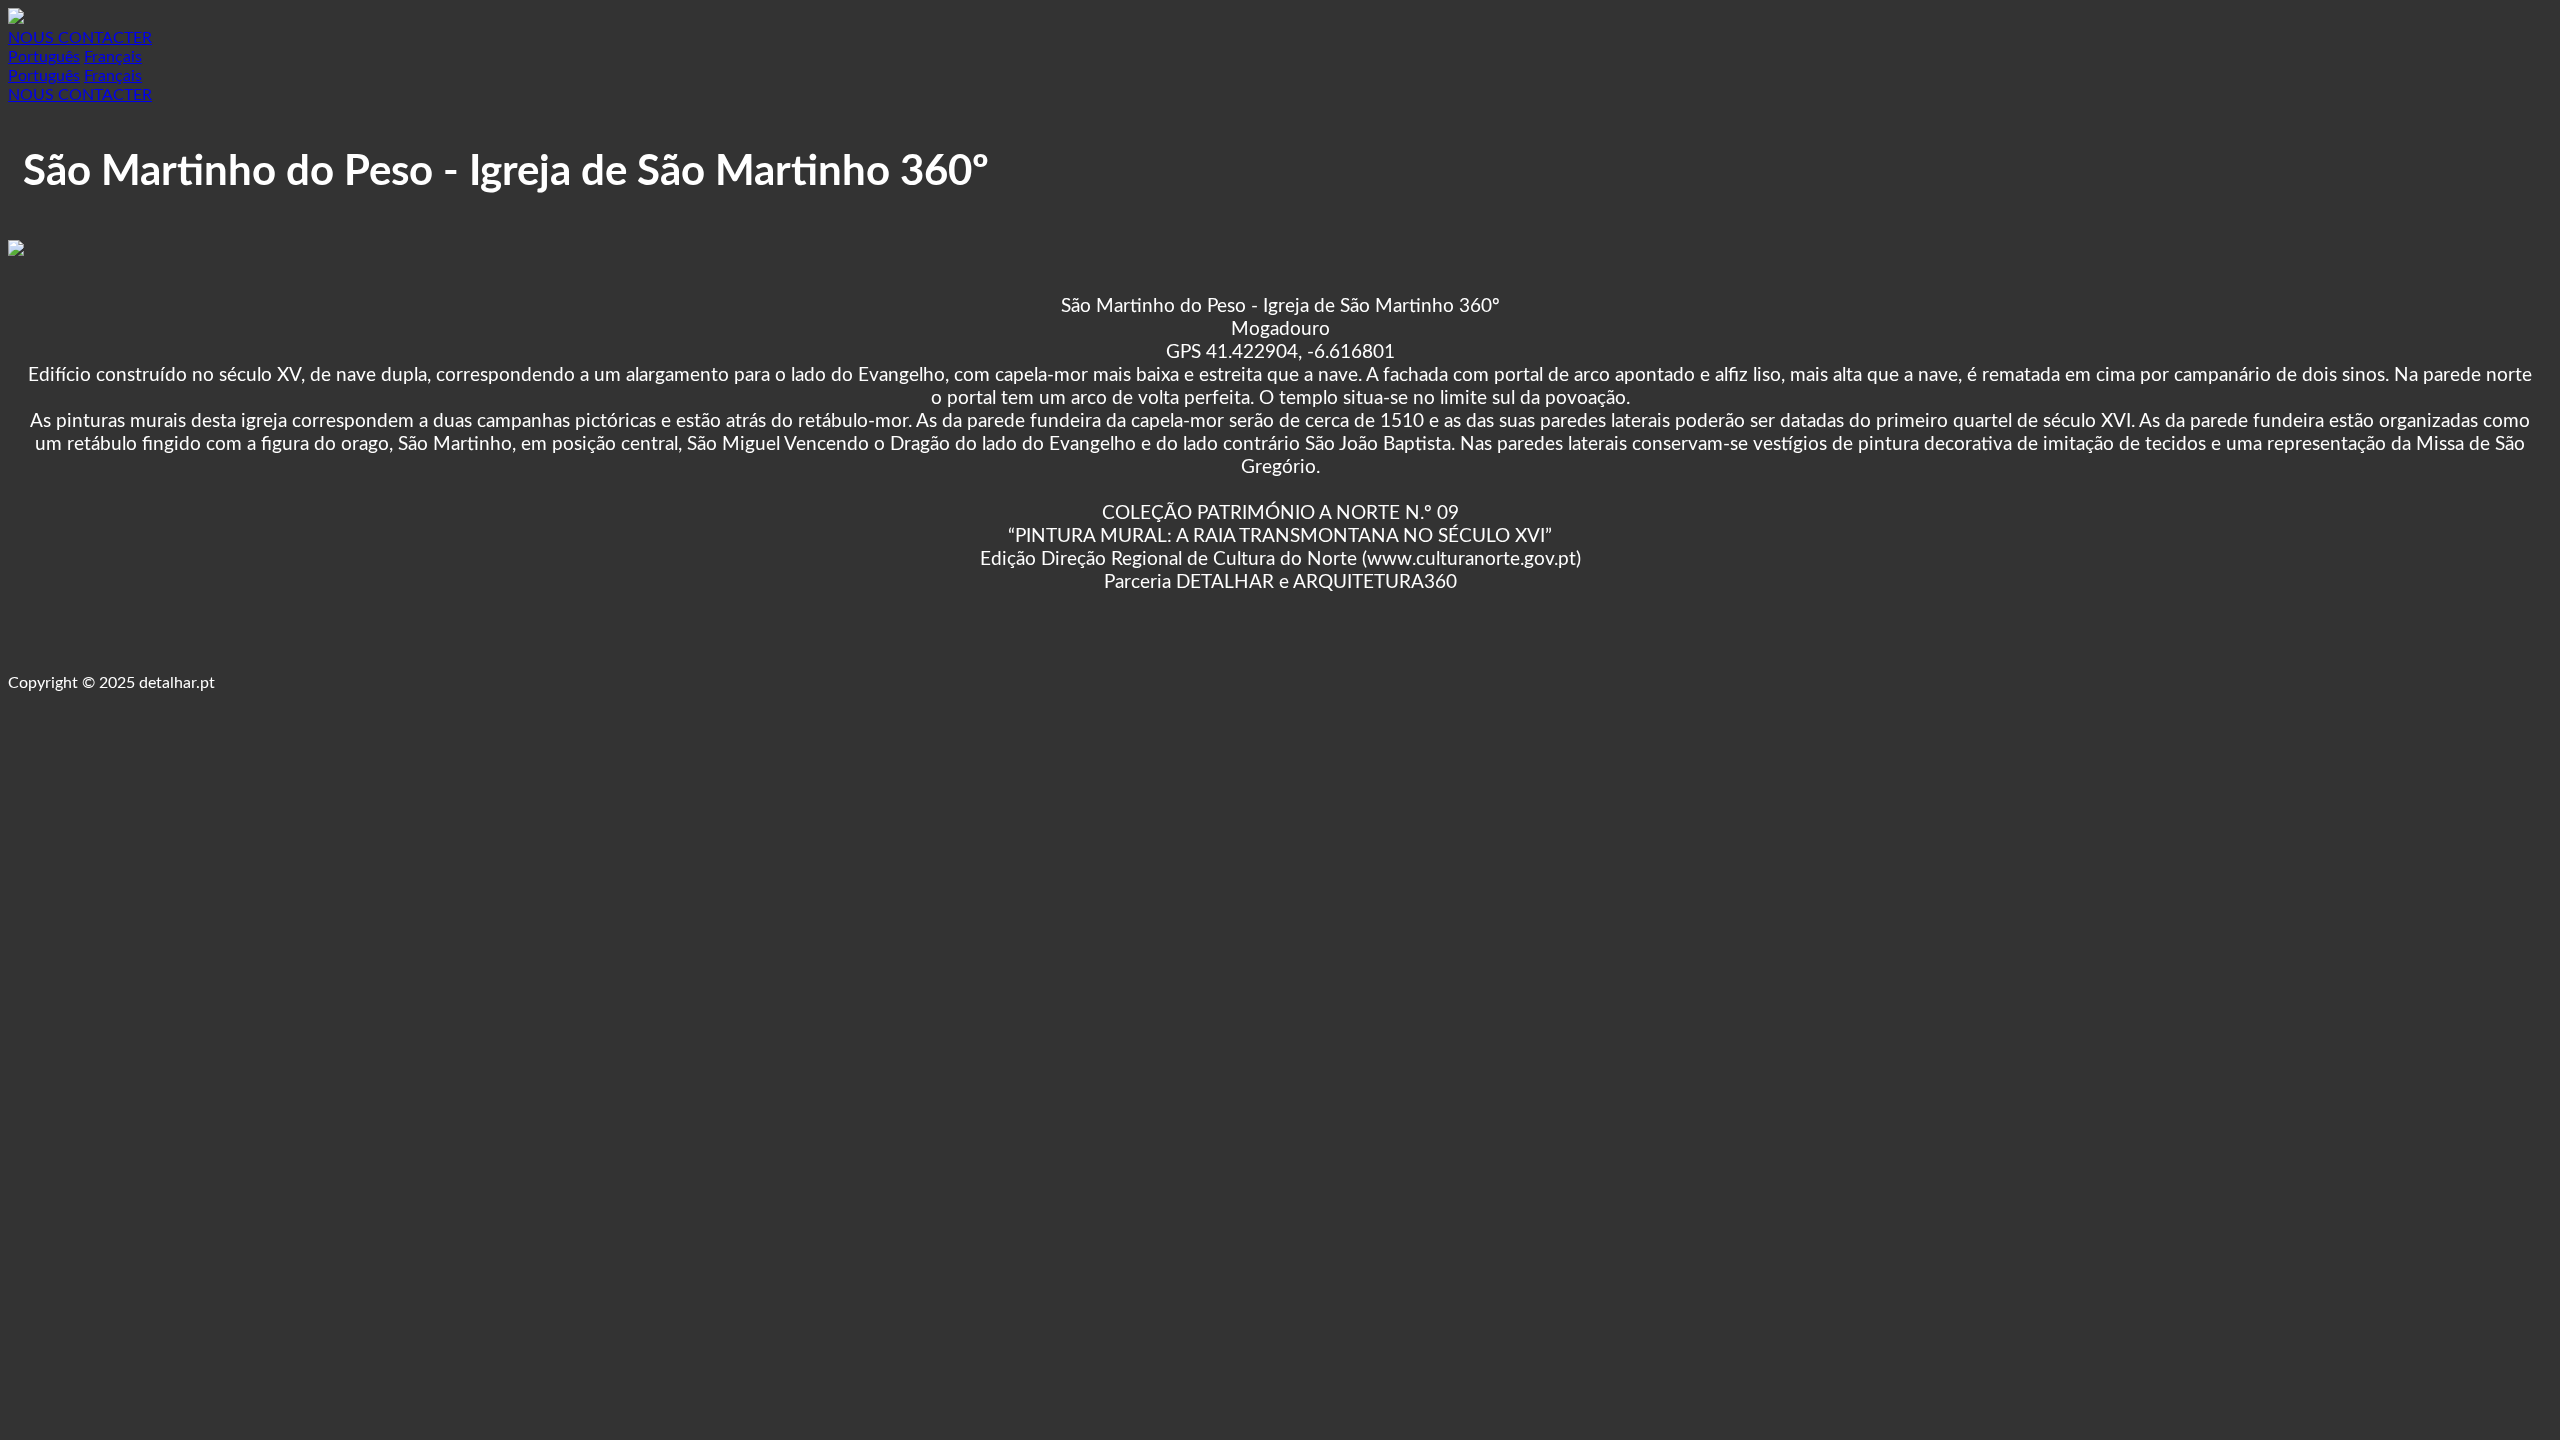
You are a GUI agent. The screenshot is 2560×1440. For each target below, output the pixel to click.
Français (113, 57)
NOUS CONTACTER (80, 38)
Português (44, 57)
